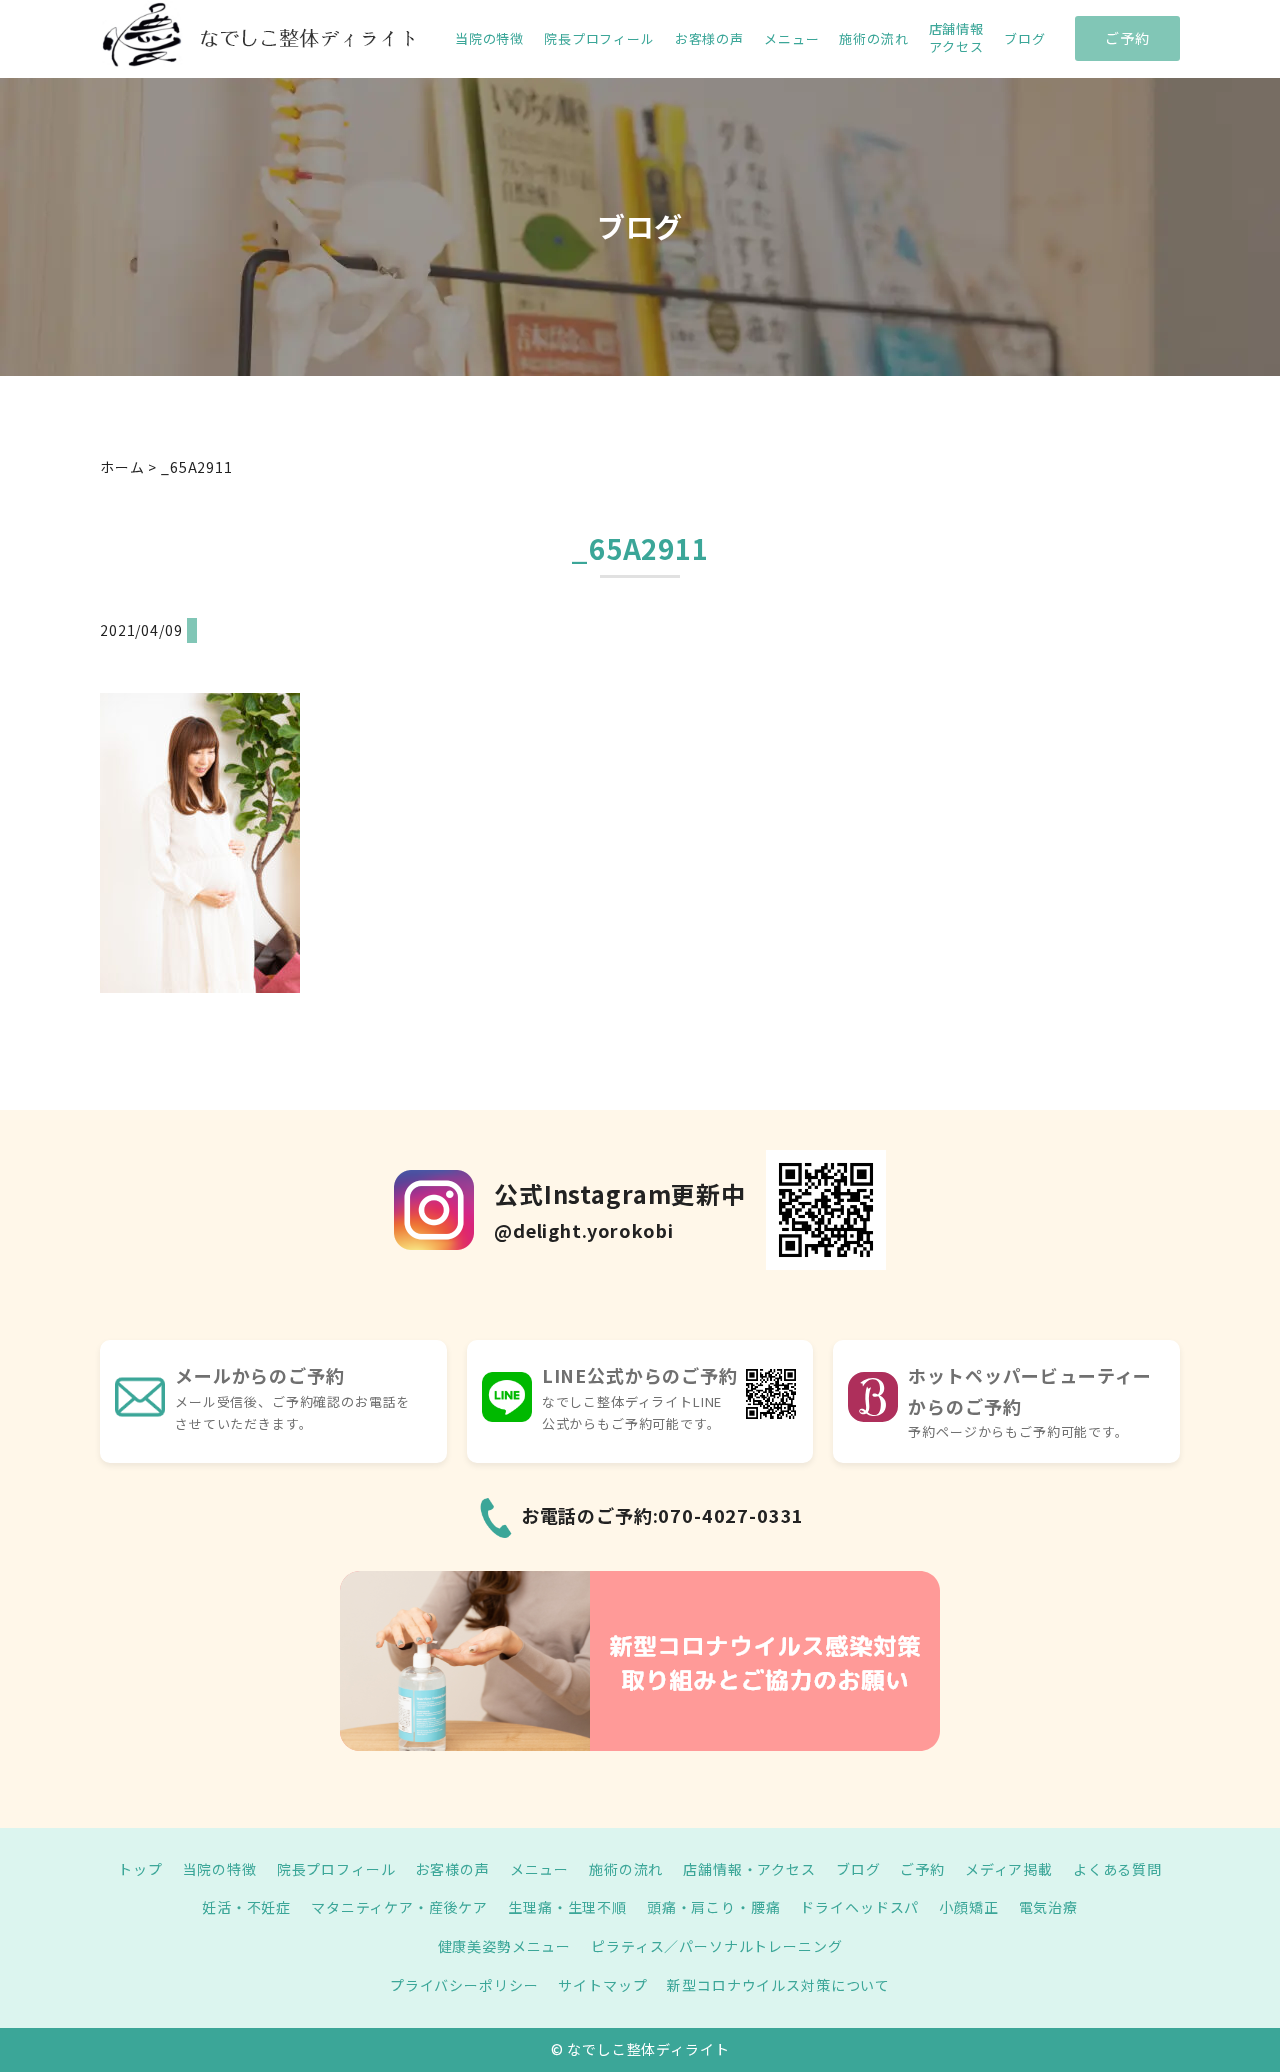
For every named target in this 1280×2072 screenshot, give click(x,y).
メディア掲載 (1009, 1869)
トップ (140, 1869)
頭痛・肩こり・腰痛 (714, 1907)
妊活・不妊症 (246, 1907)
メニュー (791, 39)
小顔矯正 (968, 1907)
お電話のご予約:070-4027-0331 (663, 1515)
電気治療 (1048, 1907)
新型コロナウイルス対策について (778, 1985)
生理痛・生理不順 (567, 1907)
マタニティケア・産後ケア (399, 1907)
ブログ (1025, 39)
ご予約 (1127, 38)
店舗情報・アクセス (749, 1869)
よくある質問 (1117, 1869)
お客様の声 (709, 39)
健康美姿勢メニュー (505, 1946)
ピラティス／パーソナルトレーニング (716, 1946)
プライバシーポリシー (464, 1985)
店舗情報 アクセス (956, 38)
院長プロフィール (599, 39)
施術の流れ (873, 39)
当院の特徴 (489, 39)
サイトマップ (602, 1985)
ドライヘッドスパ (859, 1907)
